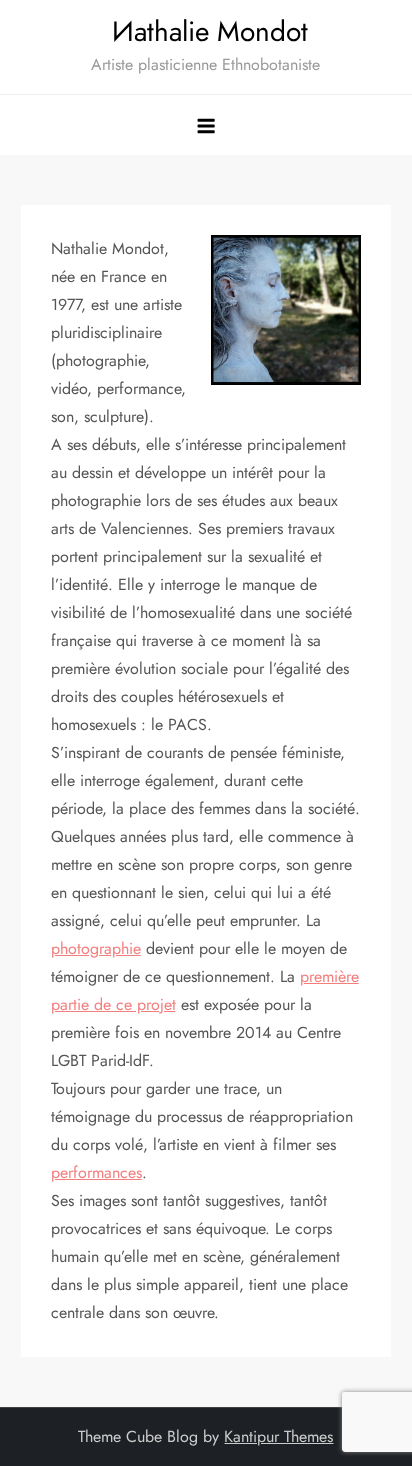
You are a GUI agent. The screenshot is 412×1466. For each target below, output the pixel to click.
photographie (96, 948)
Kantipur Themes (278, 1436)
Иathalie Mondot (206, 31)
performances (96, 1172)
